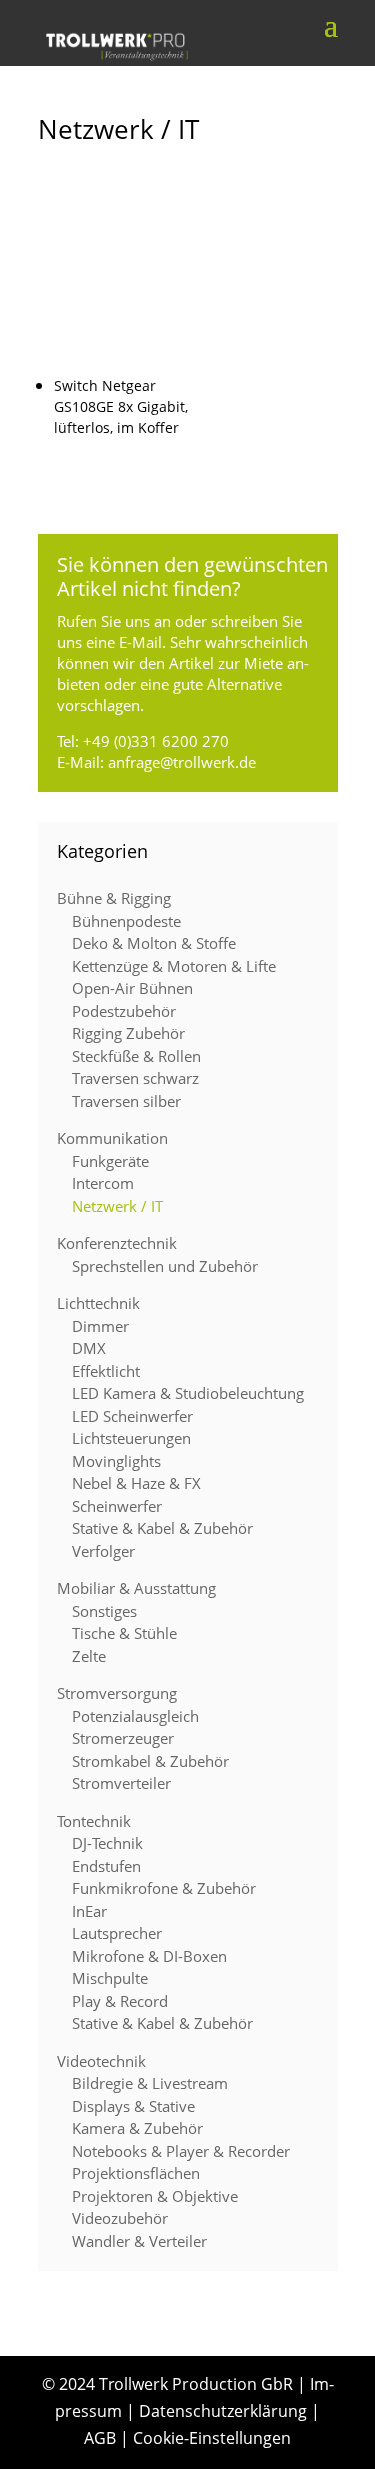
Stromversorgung (117, 1693)
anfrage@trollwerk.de (182, 762)
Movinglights (116, 1461)
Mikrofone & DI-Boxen (149, 1956)
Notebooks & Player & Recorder (181, 2151)
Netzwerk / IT (117, 1206)
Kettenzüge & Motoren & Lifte (174, 966)
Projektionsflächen (136, 2173)
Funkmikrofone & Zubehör (164, 1888)
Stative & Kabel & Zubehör (162, 1528)
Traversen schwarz (135, 1078)
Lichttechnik (98, 1303)
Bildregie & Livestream (150, 2083)
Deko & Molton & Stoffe (154, 943)
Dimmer (100, 1326)
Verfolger (103, 1551)
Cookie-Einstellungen (212, 2438)
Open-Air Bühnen (132, 988)
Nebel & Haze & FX (136, 1483)
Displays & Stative (133, 2106)
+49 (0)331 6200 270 (156, 741)
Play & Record (120, 2001)
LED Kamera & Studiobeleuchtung (188, 1393)
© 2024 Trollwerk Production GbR (167, 2384)
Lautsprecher (117, 1933)
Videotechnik (101, 2061)
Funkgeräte (110, 1161)
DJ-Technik (107, 1843)
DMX (89, 1348)
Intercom (103, 1183)
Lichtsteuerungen (131, 1438)
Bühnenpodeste (126, 921)
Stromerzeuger (123, 1738)
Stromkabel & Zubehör (150, 1761)
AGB (100, 2438)
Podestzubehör (124, 1011)
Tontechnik (94, 1821)
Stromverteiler (121, 1783)
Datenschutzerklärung (223, 2411)
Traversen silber (126, 1101)
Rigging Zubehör (128, 1033)
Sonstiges (104, 1611)
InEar (89, 1911)
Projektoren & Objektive (155, 2196)
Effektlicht (106, 1371)
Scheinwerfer (117, 1506)
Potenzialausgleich (135, 1716)
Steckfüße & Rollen (136, 1056)
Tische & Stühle (124, 1633)
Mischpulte (110, 1978)
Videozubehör (120, 2218)
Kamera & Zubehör (137, 2128)
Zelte (89, 1656)
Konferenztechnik (117, 1243)
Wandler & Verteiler (139, 2241)
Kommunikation (112, 1138)
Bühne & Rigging (114, 898)
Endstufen (106, 1866)
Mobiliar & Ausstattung (136, 1588)
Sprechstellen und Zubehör (165, 1266)
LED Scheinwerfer (132, 1416)
